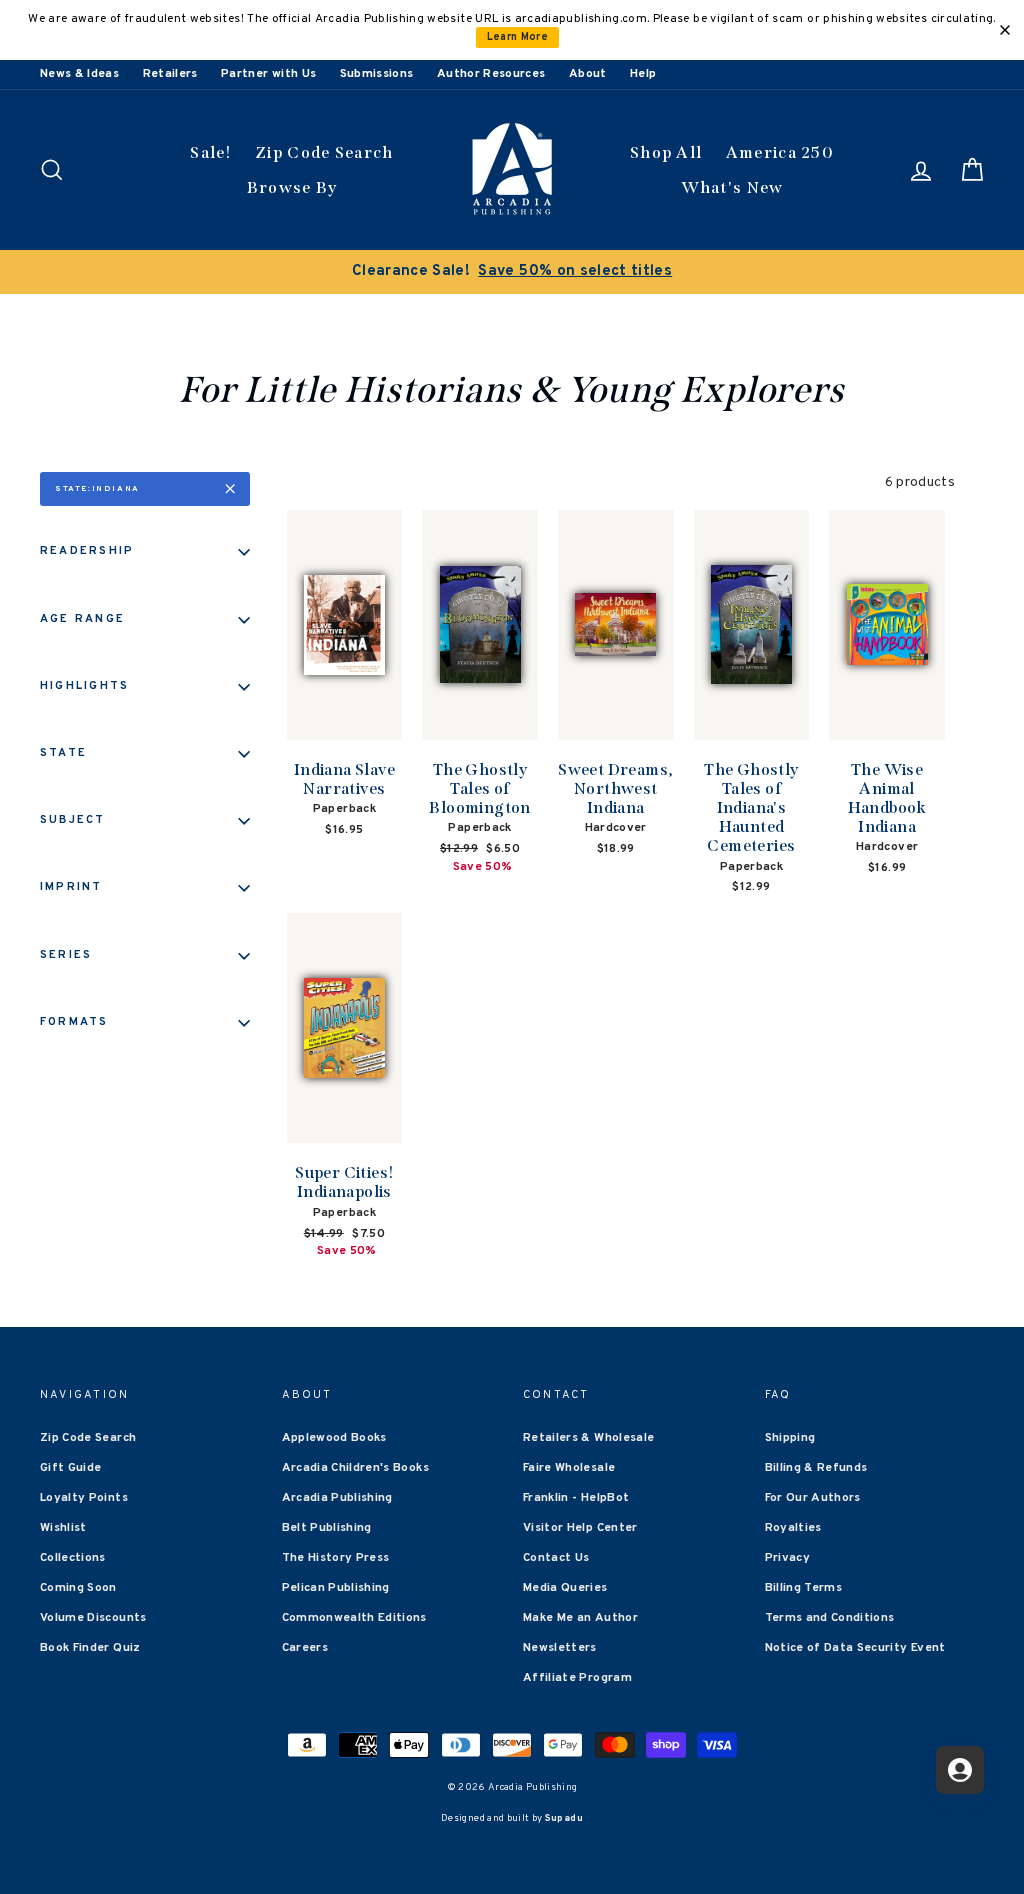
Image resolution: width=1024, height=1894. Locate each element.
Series (66, 955)
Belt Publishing (327, 1528)
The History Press (336, 1558)
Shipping (790, 1438)
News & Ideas (79, 74)
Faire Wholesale (569, 1468)
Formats (74, 1022)
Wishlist (63, 1528)
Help (643, 74)
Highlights (84, 686)
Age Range (82, 619)
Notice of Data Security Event (855, 1648)
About (588, 74)
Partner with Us (268, 74)
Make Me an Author (580, 1618)
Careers (305, 1648)
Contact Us (556, 1558)
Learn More (518, 37)
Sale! (211, 152)
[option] (512, 272)
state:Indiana (97, 489)
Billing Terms (804, 1588)
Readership (87, 551)
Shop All (666, 152)
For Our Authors (813, 1498)
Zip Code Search (324, 152)
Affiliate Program (577, 1678)
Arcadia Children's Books (355, 1468)
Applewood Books (334, 1438)
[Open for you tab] (960, 1770)
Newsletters (560, 1648)
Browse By (292, 187)
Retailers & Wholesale (588, 1438)
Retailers (170, 74)
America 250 (780, 152)
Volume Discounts (93, 1618)
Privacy (787, 1558)
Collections (73, 1558)
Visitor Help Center (580, 1528)
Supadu (564, 1818)
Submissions (377, 74)
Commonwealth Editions (354, 1618)
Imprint (71, 887)
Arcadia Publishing (337, 1498)
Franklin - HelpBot (576, 1498)
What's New (732, 187)
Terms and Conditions (830, 1618)
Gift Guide (71, 1468)
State (63, 753)
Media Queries (565, 1588)
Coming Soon (78, 1588)
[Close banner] (1005, 30)
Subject (73, 820)
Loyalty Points (84, 1498)
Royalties (793, 1528)
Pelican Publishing (336, 1588)
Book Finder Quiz (90, 1648)
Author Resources (491, 74)
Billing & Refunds (816, 1468)
